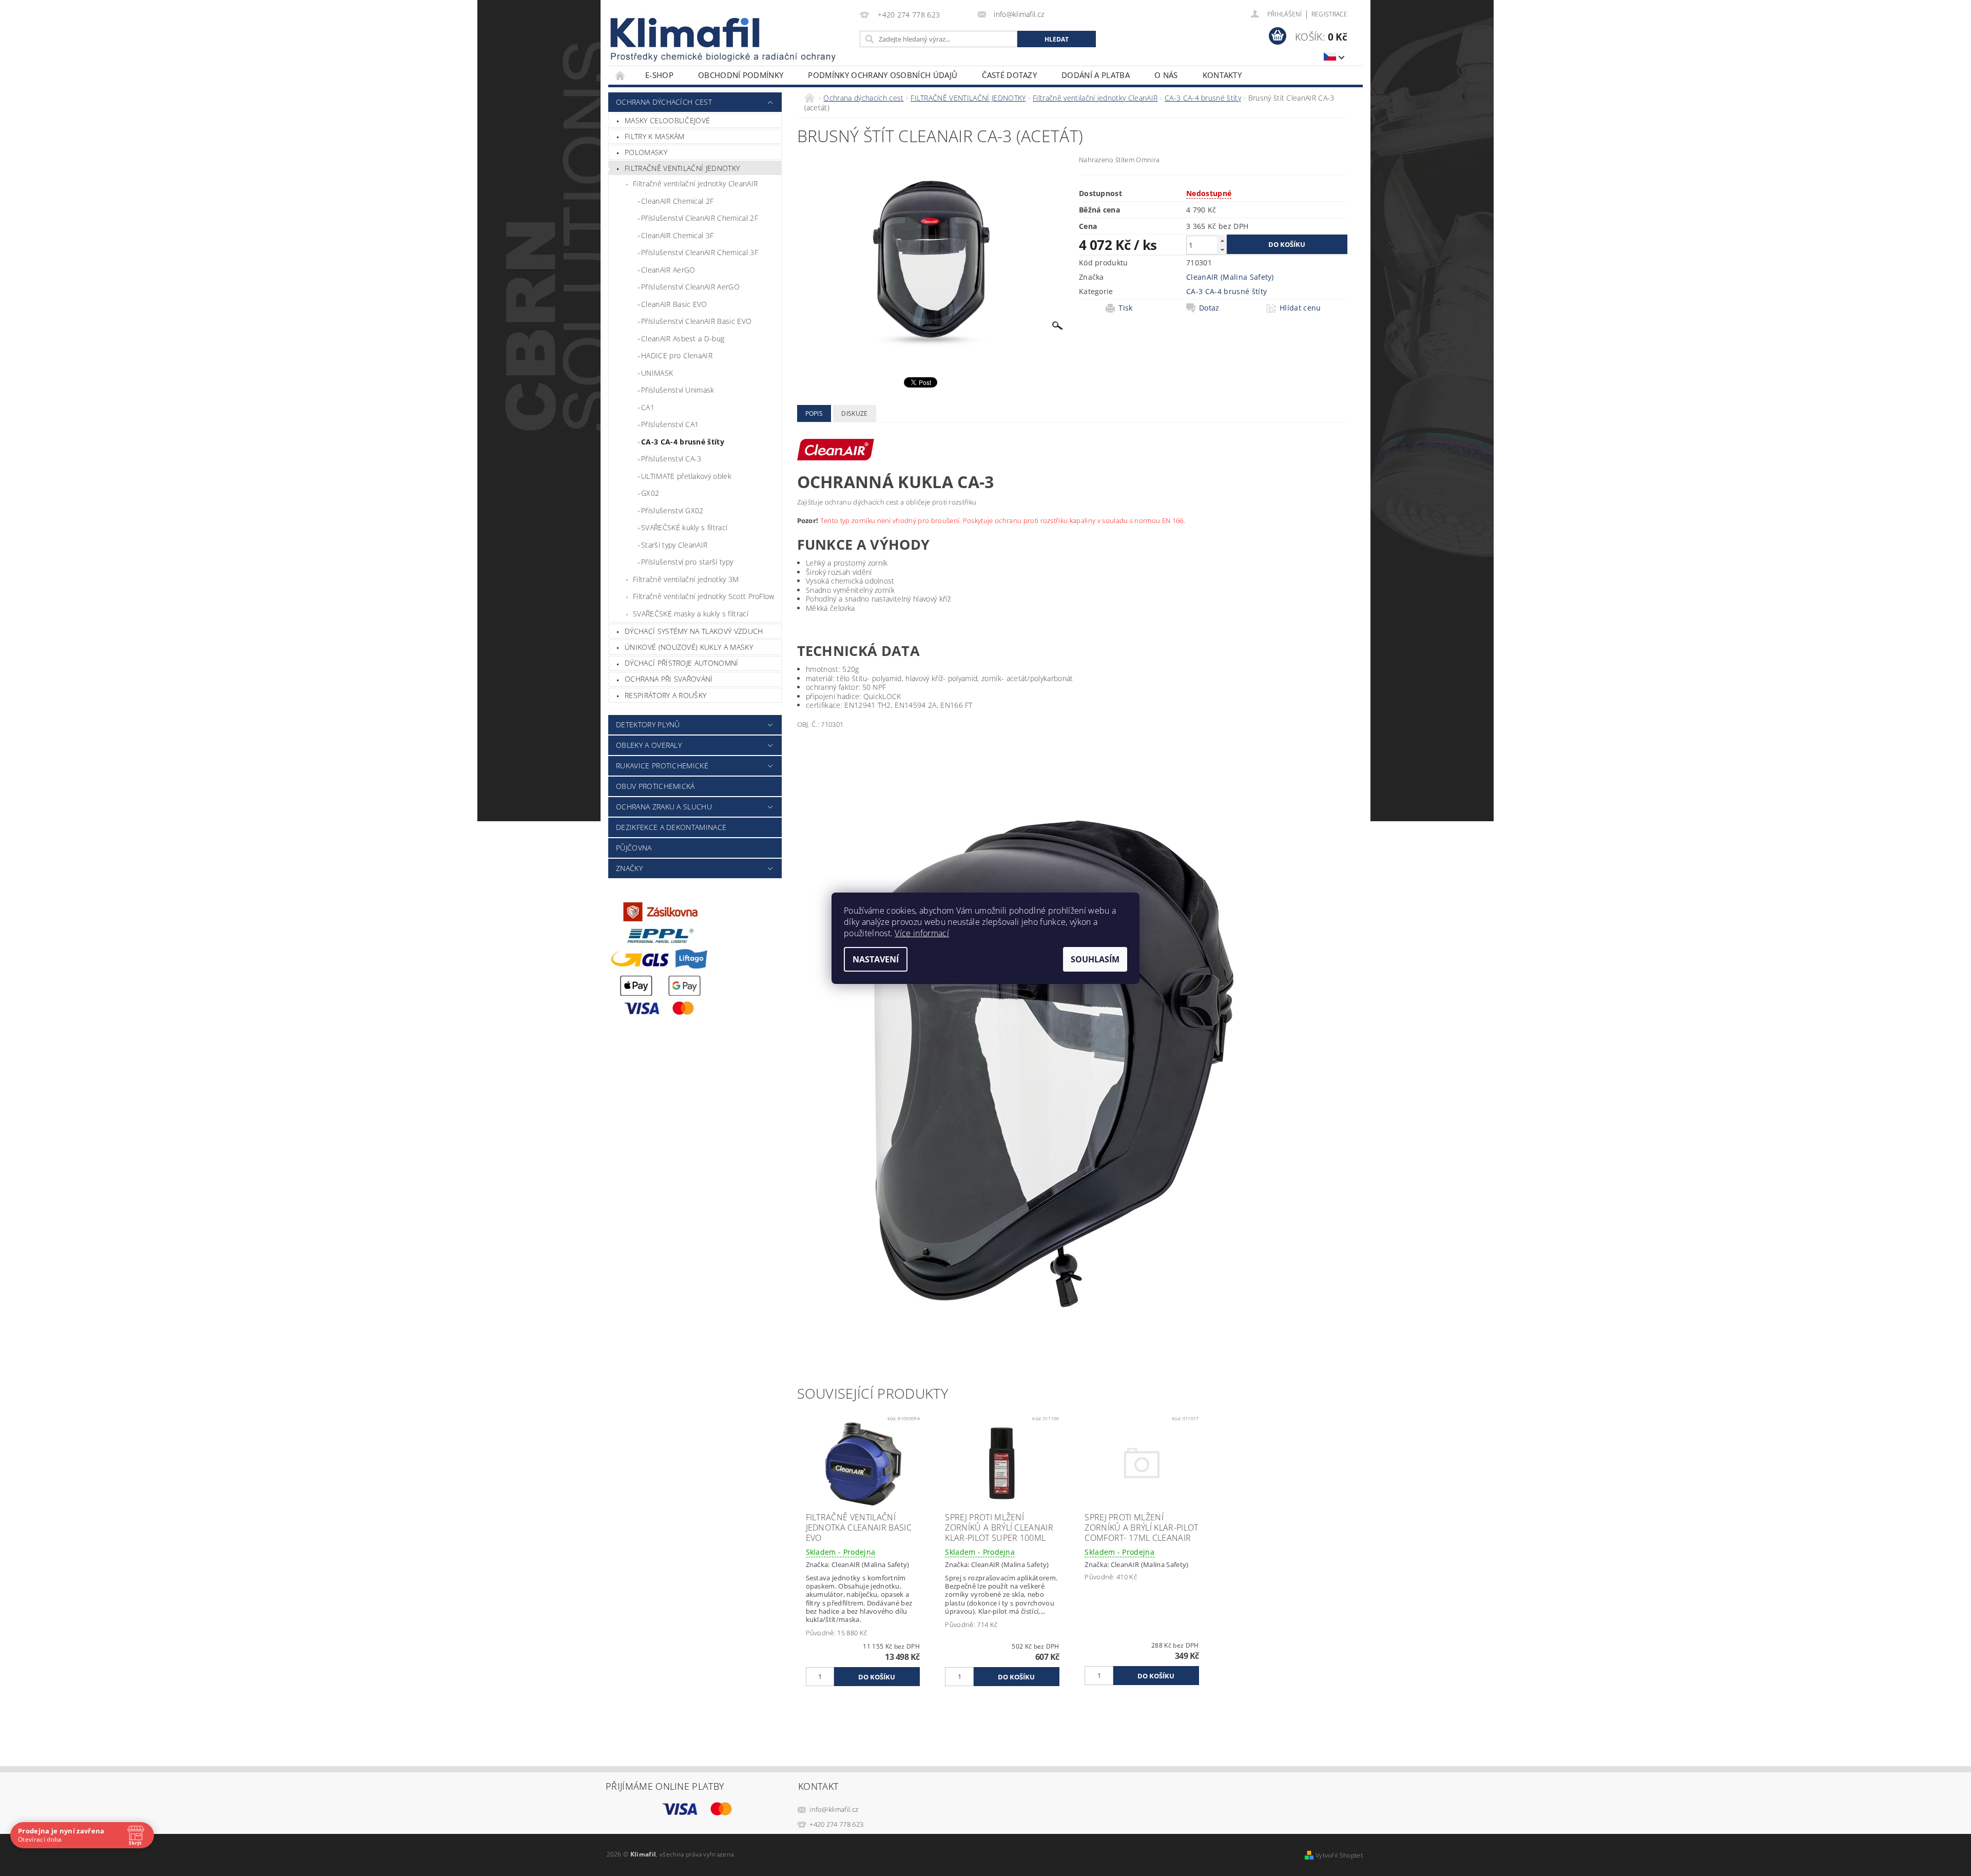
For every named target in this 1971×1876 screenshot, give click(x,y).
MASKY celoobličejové (667, 120)
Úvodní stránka (621, 75)
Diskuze (854, 413)
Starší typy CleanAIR (674, 545)
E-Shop (659, 75)
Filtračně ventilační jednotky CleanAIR (695, 183)
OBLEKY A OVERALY (649, 745)
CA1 (648, 407)
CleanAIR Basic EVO (674, 304)
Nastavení (876, 959)
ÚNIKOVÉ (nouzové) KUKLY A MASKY (689, 647)
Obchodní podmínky (741, 75)
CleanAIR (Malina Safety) (1230, 277)
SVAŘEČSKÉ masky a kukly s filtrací (691, 614)
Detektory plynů (648, 724)
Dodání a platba (1096, 75)
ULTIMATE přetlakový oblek (686, 476)
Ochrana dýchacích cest (664, 102)
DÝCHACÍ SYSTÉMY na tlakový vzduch (694, 631)
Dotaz (1209, 308)
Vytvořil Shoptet (1339, 1855)
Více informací (922, 933)
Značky (629, 868)
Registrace (1329, 14)
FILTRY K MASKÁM (655, 136)
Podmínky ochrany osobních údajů (883, 75)
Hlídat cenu (1300, 308)
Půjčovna (634, 848)
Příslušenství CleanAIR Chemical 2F (700, 218)
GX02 (650, 493)
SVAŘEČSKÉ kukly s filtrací (684, 527)
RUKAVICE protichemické (662, 766)
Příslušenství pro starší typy (687, 562)
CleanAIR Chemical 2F (677, 201)
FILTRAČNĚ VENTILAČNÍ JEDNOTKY (682, 168)
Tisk (1125, 308)
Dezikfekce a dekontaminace (671, 827)
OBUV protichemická (655, 786)
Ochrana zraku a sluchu (664, 807)
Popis (814, 413)
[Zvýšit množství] (1222, 240)
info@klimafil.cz (834, 1809)
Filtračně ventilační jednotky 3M (686, 579)
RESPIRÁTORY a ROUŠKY (665, 695)
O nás (1166, 75)
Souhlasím (1095, 959)
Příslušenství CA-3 (671, 459)
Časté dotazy (1009, 75)
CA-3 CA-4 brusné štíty (683, 442)
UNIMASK (657, 373)
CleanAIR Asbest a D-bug (683, 339)
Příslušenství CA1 (670, 424)
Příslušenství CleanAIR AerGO (690, 287)
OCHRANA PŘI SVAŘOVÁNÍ (669, 679)
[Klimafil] (686, 33)
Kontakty (1222, 75)
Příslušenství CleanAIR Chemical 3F (700, 252)
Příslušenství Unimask (678, 390)
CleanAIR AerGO (668, 270)
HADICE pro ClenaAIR (677, 355)
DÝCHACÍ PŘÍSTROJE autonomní (682, 663)
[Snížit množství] (1222, 250)
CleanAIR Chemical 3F (677, 235)
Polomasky (646, 152)
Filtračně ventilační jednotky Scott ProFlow (704, 596)
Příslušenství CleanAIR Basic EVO (696, 321)
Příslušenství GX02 (672, 510)
